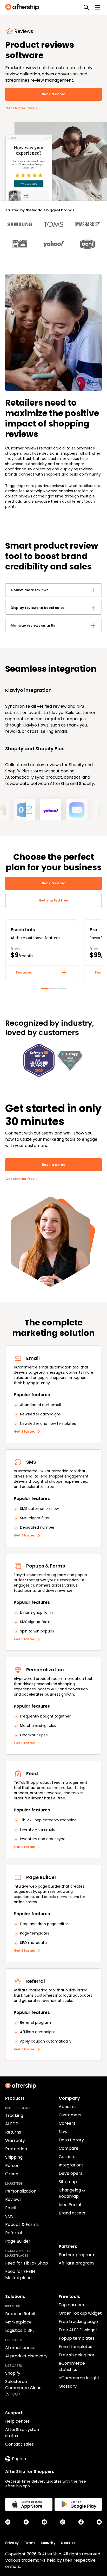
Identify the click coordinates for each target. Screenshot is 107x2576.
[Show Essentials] (45, 987)
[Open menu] (97, 7)
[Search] (86, 7)
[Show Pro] (53, 987)
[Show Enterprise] (62, 987)
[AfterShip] (23, 7)
